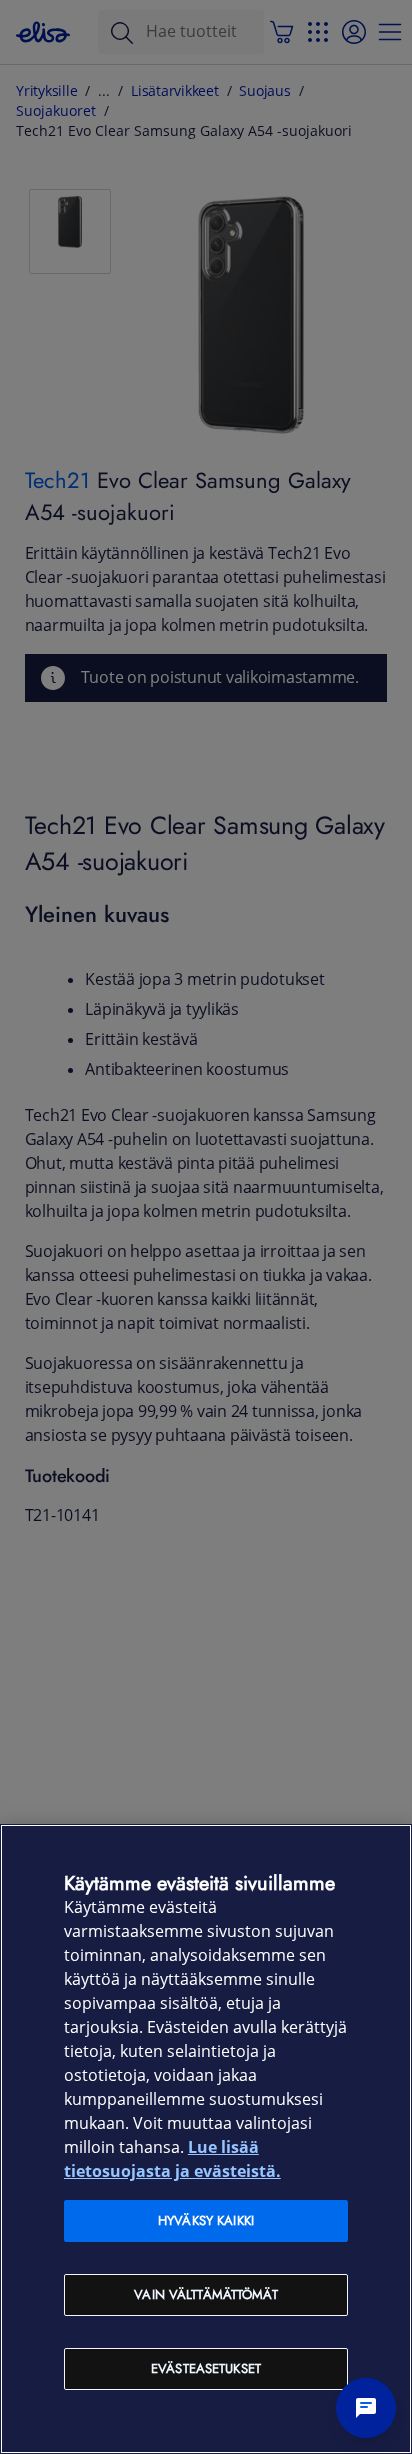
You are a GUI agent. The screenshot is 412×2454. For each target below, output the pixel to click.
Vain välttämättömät (205, 2294)
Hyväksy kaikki (206, 2220)
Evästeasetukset (206, 2368)
